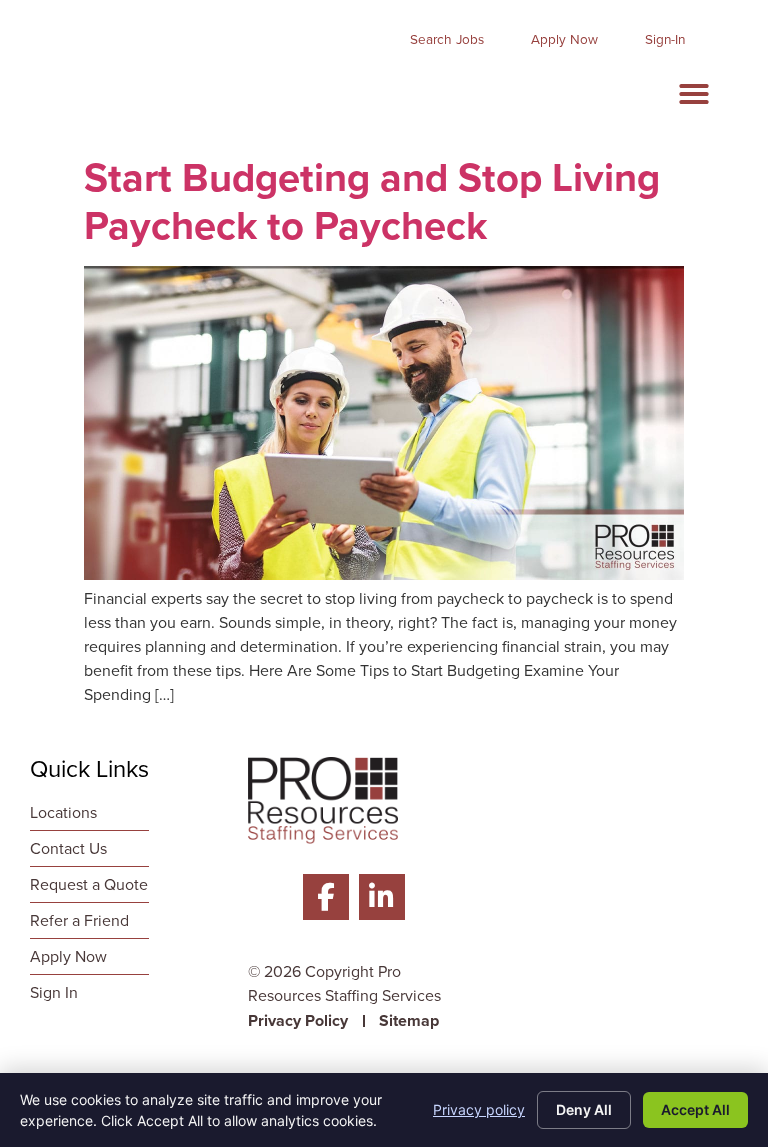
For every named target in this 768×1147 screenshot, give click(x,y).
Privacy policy (479, 1109)
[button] (694, 94)
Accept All (695, 1109)
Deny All (584, 1109)
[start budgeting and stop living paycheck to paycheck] (384, 574)
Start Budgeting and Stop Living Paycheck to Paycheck (372, 201)
